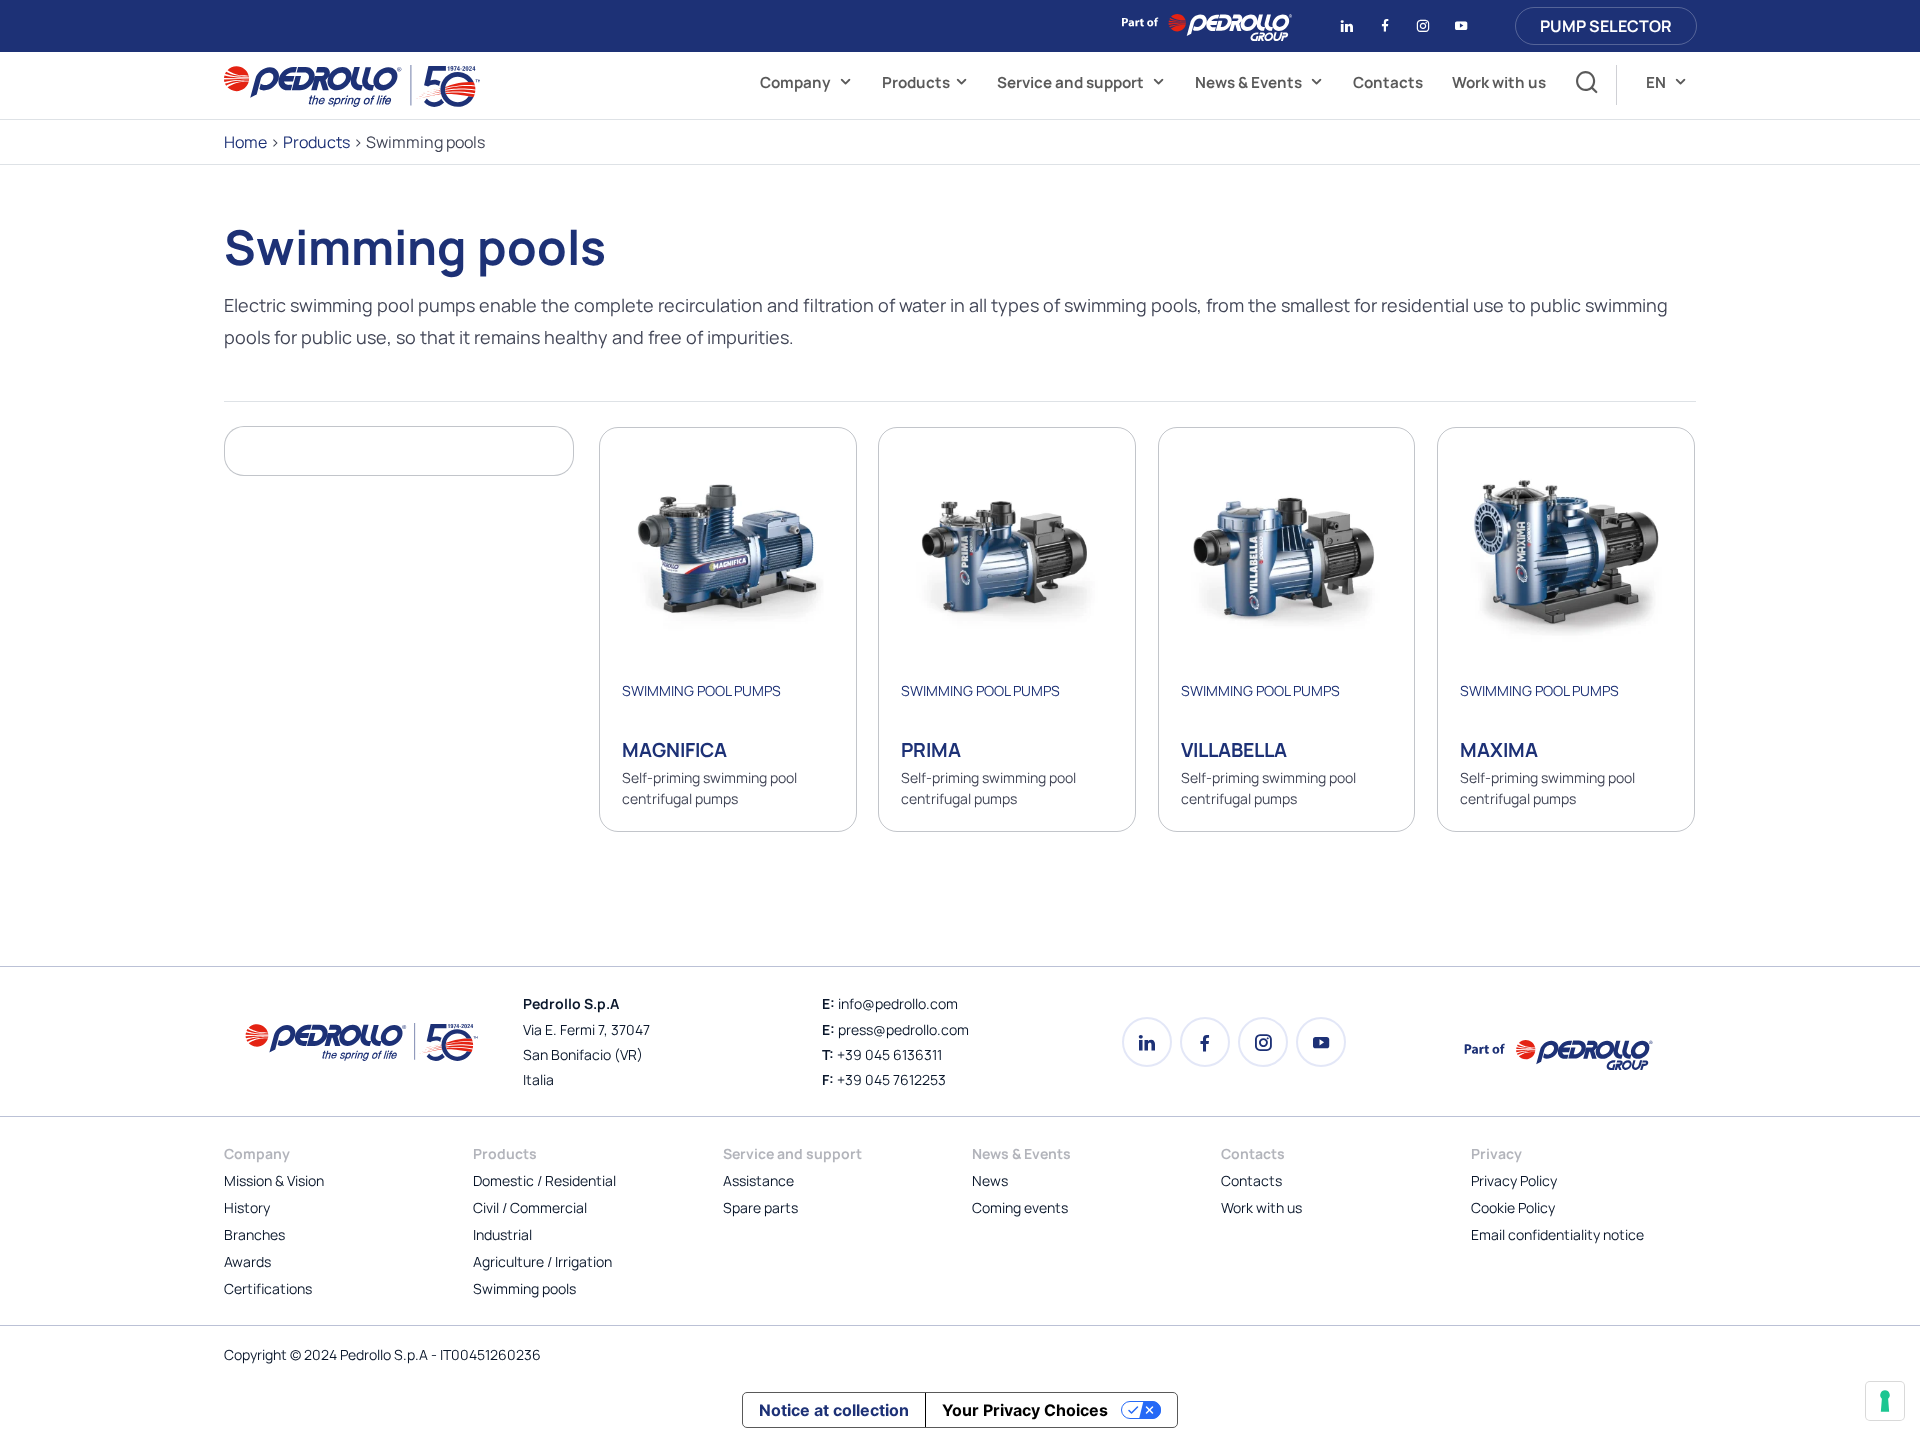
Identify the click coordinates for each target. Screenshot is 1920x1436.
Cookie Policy (1513, 1207)
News (990, 1180)
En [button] (1657, 82)
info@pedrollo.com (898, 1003)
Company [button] (797, 82)
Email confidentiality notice (1557, 1234)
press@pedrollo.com (903, 1029)
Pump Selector (1606, 26)
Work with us (1499, 82)
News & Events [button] (1250, 82)
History (247, 1207)
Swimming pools (524, 1288)
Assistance (758, 1180)
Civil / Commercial (530, 1207)
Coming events (1020, 1207)
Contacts (1388, 82)
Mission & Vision (274, 1180)
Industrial (502, 1234)
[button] (1581, 85)
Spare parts (760, 1207)
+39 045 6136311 (889, 1054)
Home (245, 142)
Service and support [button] (1072, 82)
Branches (254, 1234)
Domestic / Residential (544, 1180)
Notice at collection (834, 1410)
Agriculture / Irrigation (542, 1261)
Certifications (268, 1288)
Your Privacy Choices (1025, 1410)
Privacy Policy (1514, 1180)
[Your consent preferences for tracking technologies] (1885, 1401)
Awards (247, 1261)
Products (916, 82)
